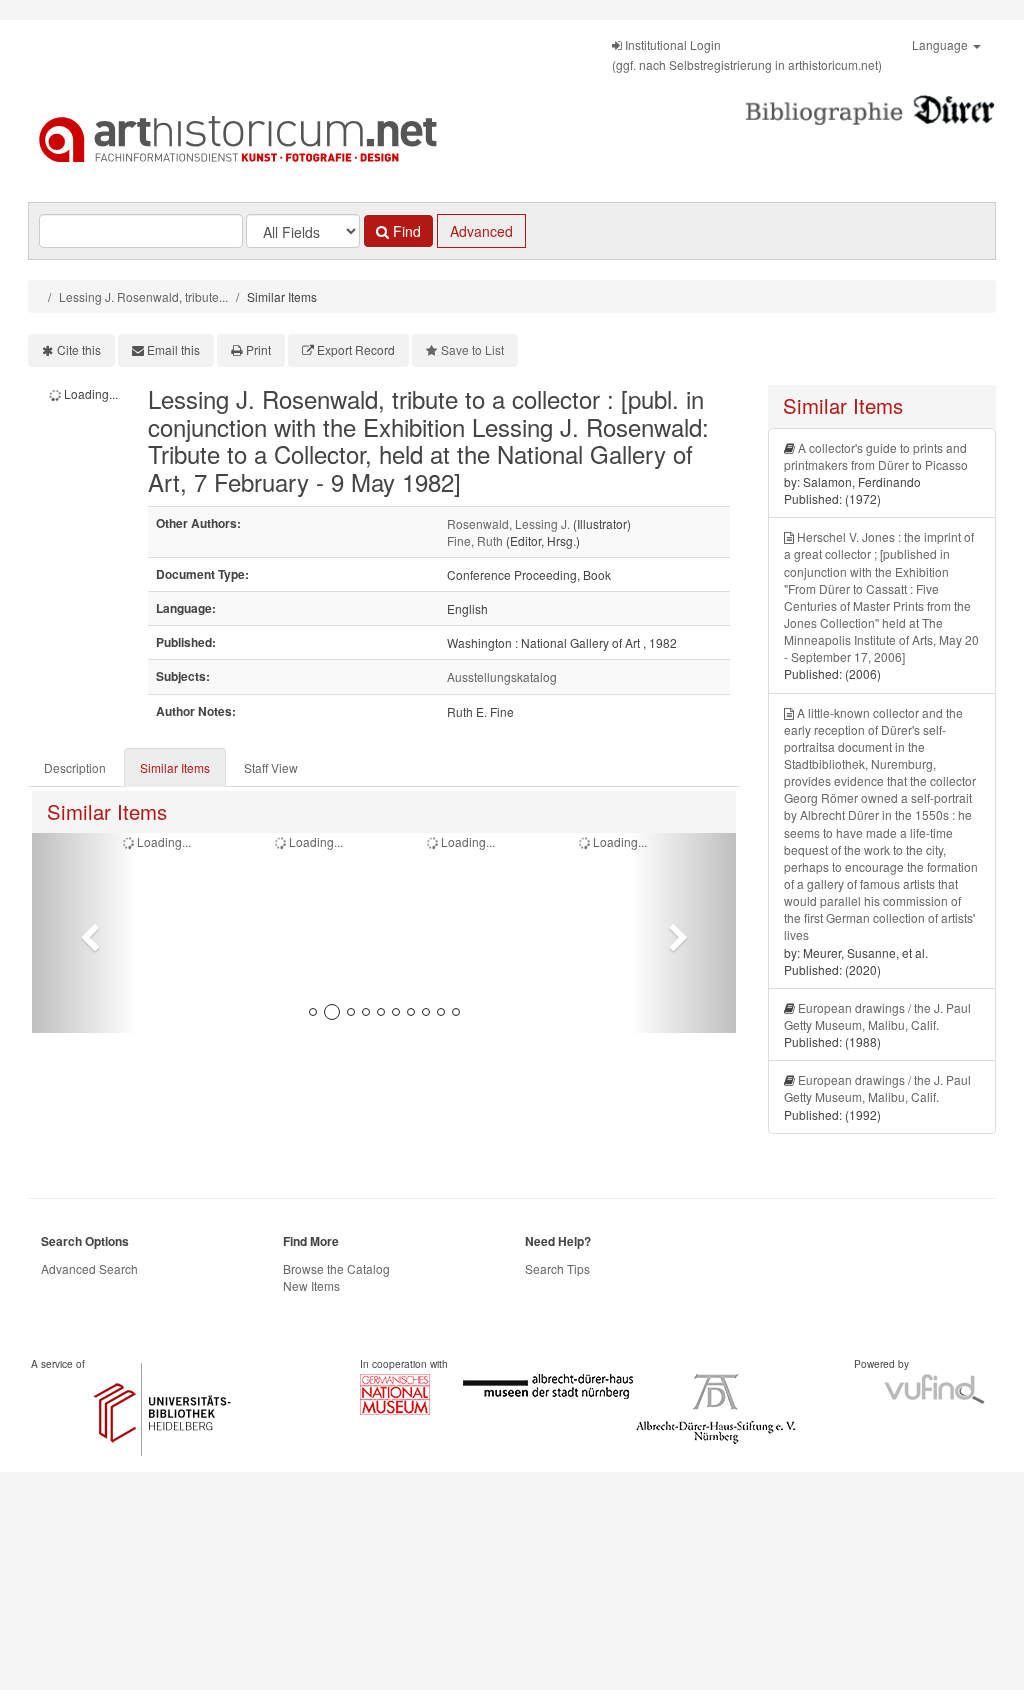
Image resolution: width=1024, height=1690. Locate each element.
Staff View (271, 767)
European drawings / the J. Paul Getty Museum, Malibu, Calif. (877, 1016)
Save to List (472, 349)
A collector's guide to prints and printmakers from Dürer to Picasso (876, 456)
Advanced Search (89, 1268)
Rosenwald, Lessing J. (508, 523)
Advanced (481, 231)
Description (75, 767)
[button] (85, 933)
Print (258, 349)
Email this (173, 349)
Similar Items (175, 767)
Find (405, 231)
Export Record (356, 349)
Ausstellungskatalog (502, 676)
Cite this (79, 349)
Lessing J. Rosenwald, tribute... (143, 296)
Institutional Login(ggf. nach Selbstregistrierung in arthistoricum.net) (747, 54)
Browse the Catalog (336, 1268)
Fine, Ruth (475, 540)
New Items (311, 1285)
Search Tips (557, 1268)
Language (941, 44)
